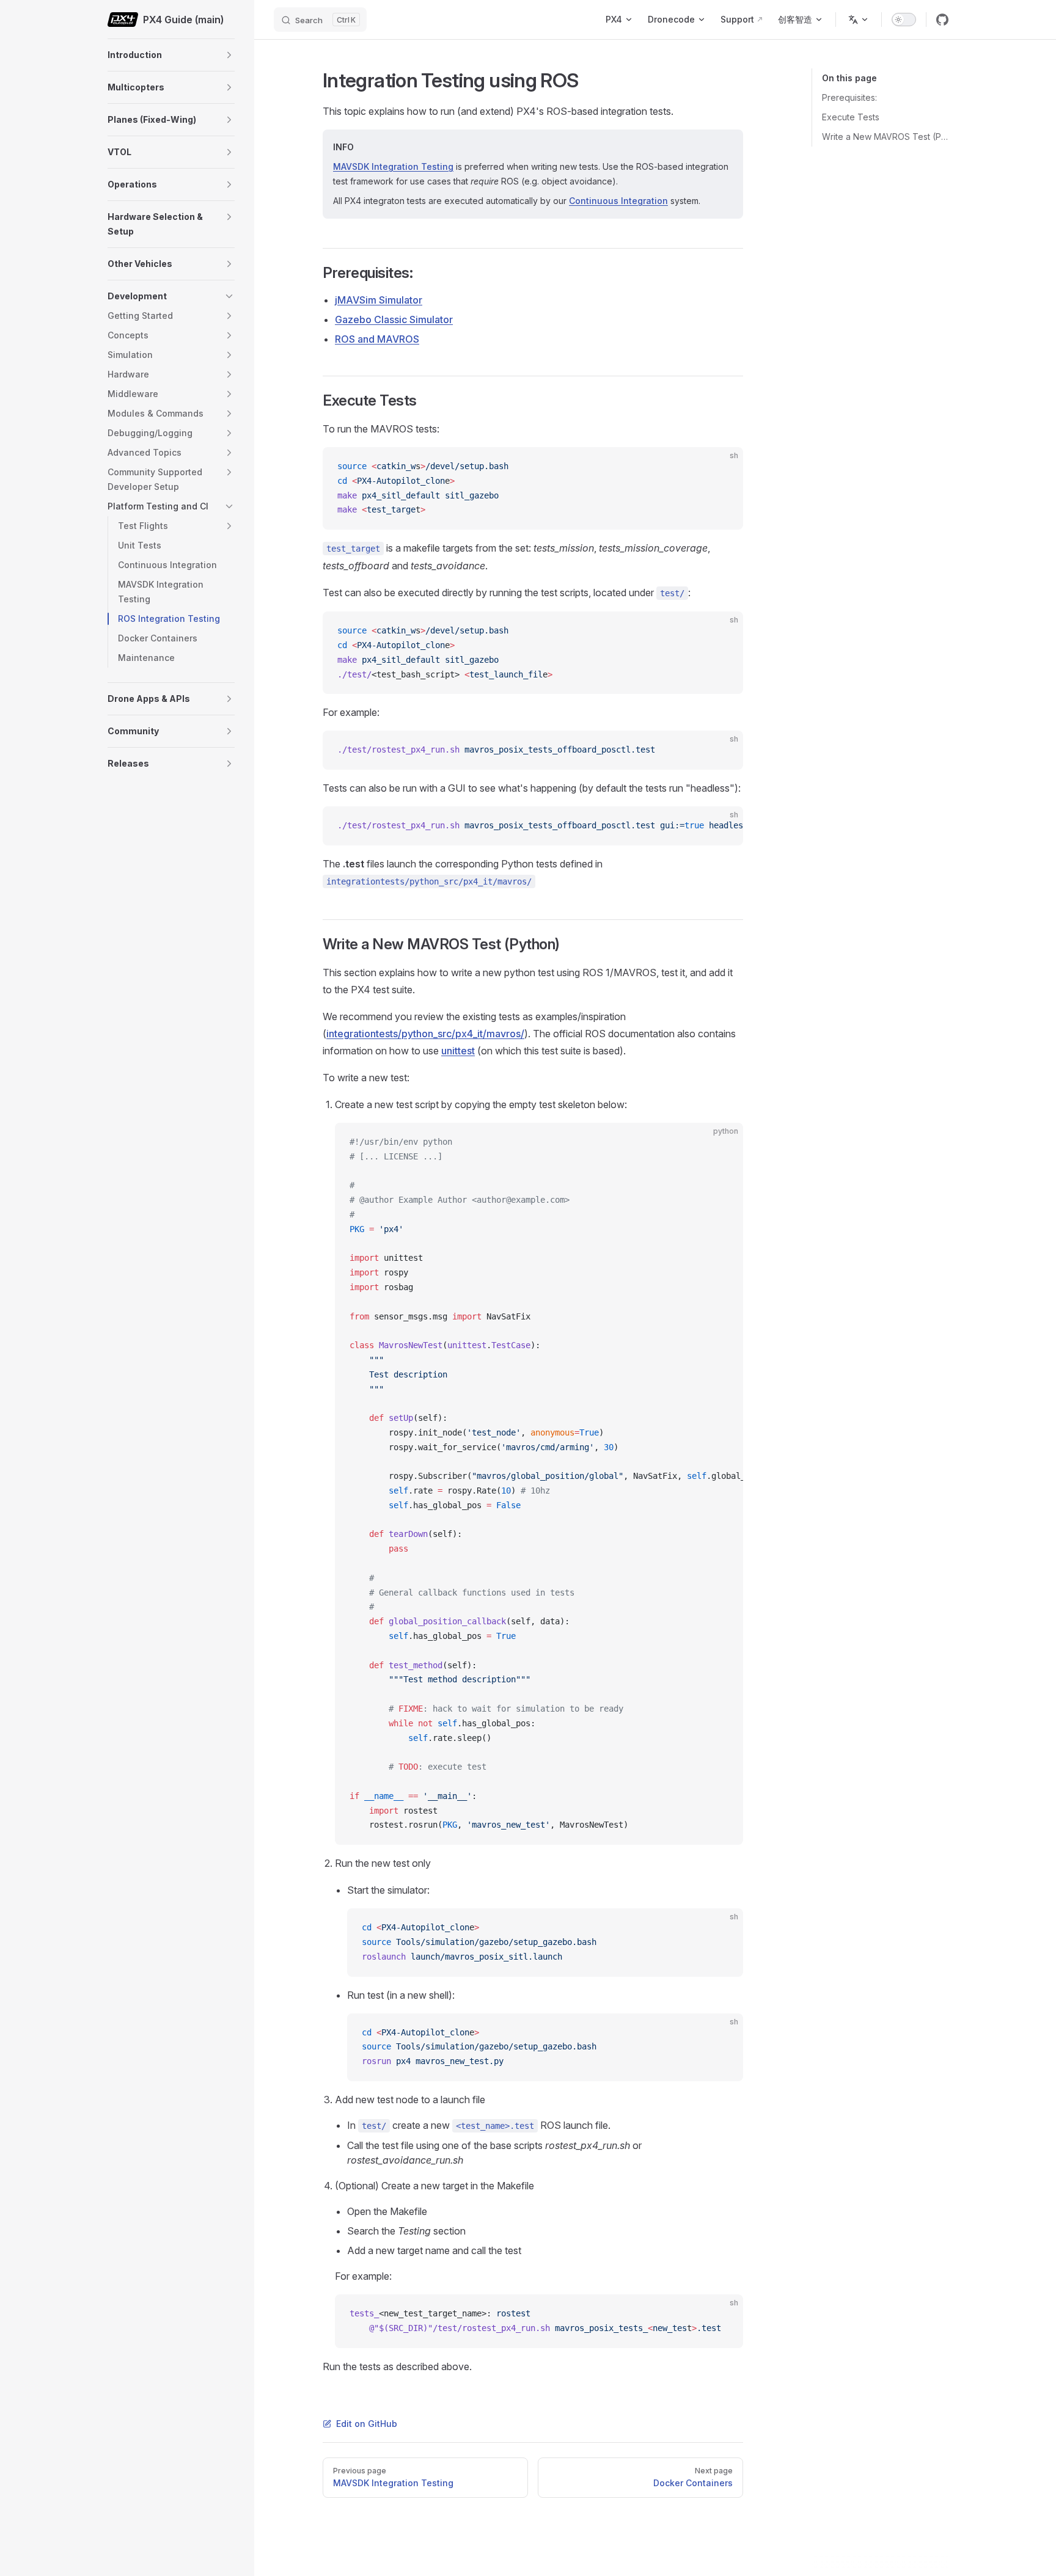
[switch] (904, 20)
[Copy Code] (724, 467)
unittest (458, 1051)
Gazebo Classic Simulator (394, 319)
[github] (942, 20)
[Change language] (859, 20)
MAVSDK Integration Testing (393, 166)
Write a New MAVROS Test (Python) (885, 137)
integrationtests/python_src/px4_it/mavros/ (425, 1034)
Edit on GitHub (367, 2424)
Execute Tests (851, 117)
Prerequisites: (849, 97)
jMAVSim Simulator (379, 300)
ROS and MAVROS (377, 339)
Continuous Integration (618, 201)
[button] (229, 55)
